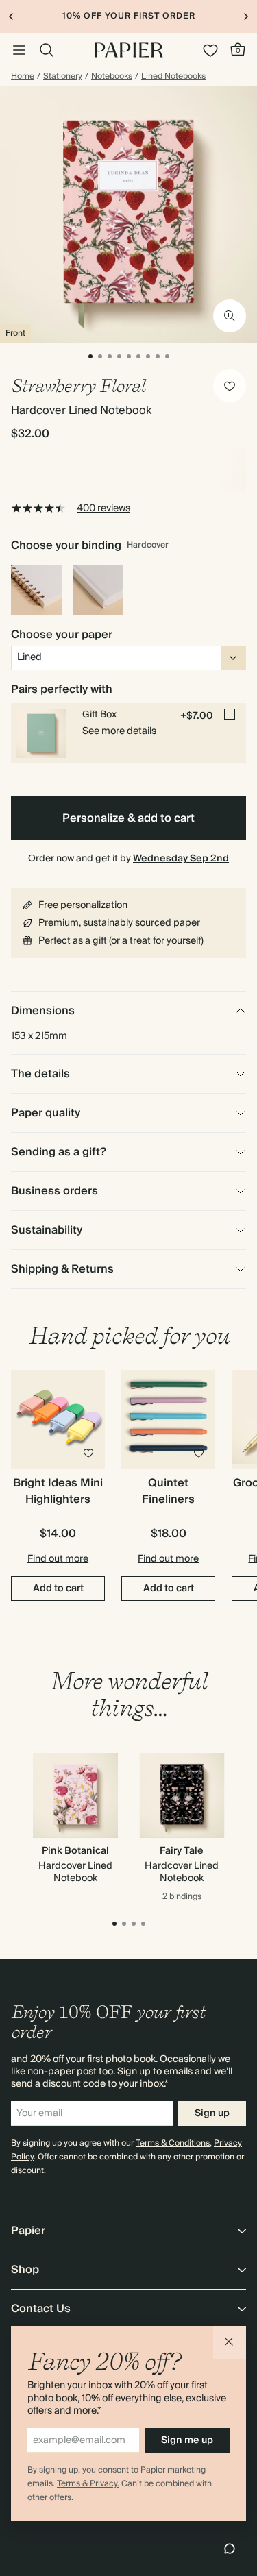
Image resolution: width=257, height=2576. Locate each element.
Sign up (212, 2113)
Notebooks (112, 77)
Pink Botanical (75, 1851)
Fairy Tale (182, 1851)
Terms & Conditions (173, 2143)
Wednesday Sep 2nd (181, 859)
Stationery (63, 77)
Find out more (58, 1559)
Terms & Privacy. (88, 2484)
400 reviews (103, 508)
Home (23, 77)
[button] (230, 2342)
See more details (119, 731)
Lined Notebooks (173, 77)
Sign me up (187, 2440)
